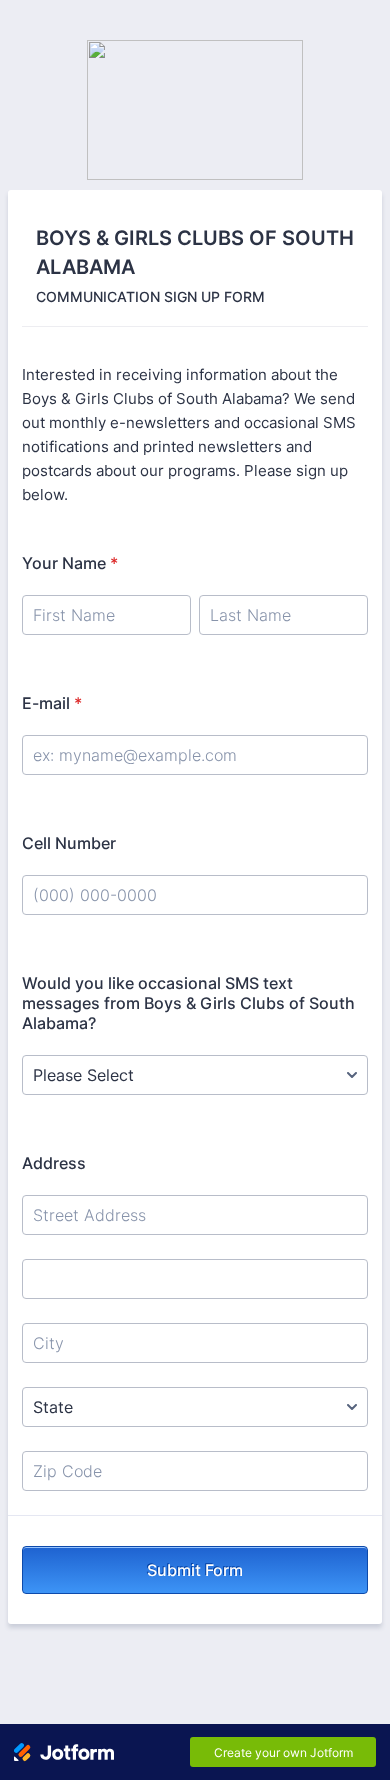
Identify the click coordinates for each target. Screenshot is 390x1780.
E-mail (52, 703)
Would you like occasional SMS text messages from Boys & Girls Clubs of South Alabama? (188, 1003)
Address (54, 1163)
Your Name (70, 563)
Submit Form (195, 1570)
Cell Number (69, 843)
